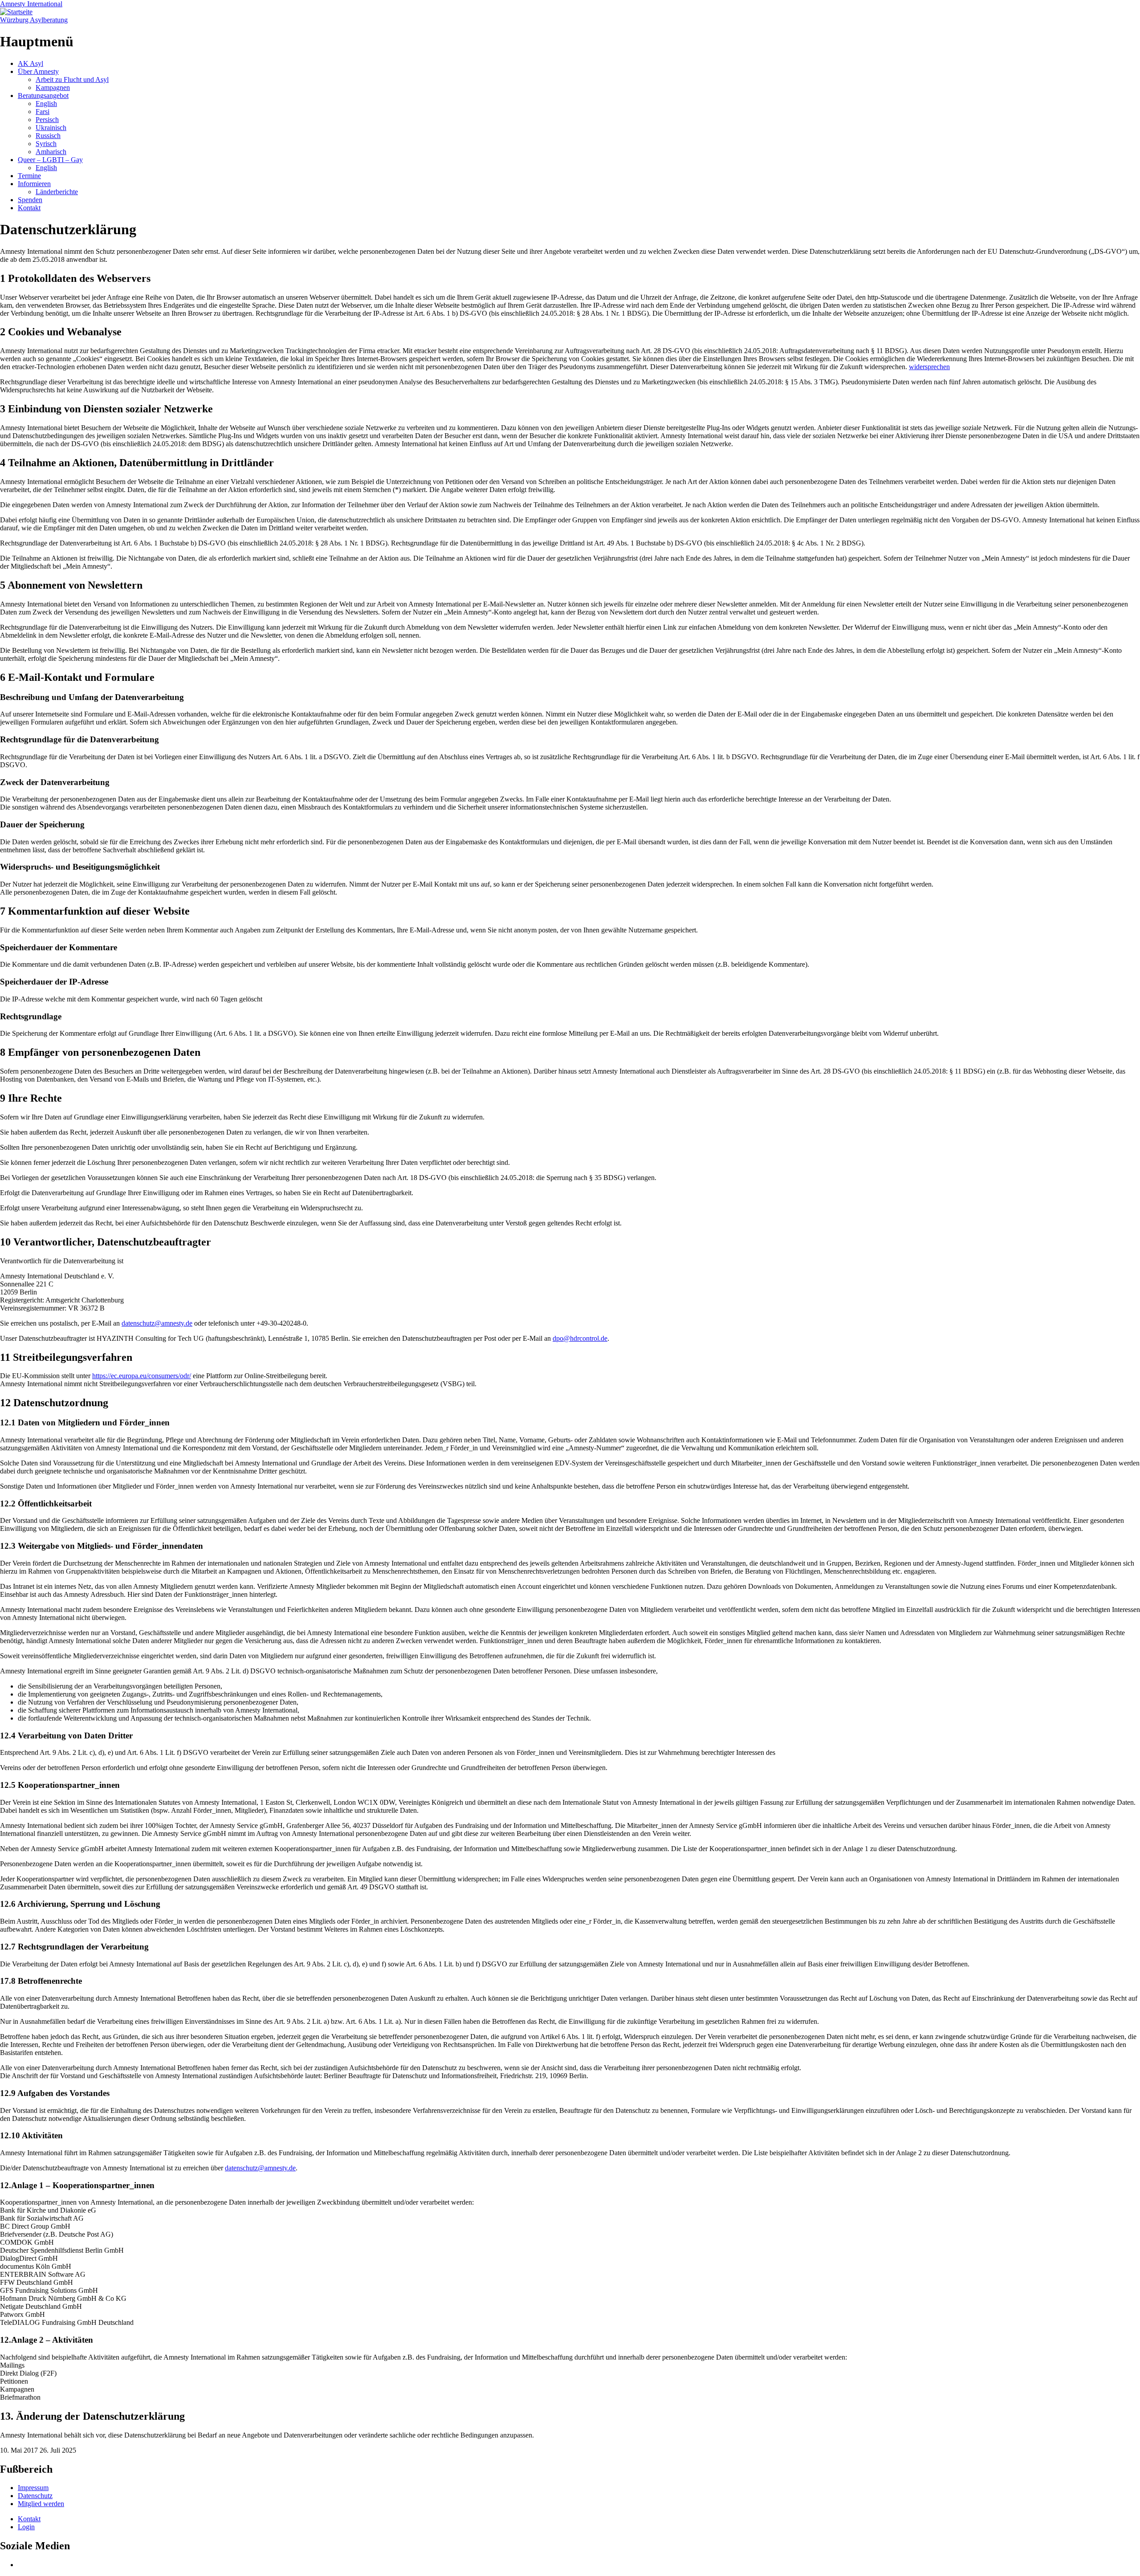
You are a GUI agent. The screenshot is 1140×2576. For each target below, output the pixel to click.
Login (26, 2527)
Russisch (48, 136)
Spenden (30, 200)
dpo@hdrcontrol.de (580, 1338)
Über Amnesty (38, 71)
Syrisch (46, 144)
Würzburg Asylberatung (34, 20)
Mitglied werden (41, 2504)
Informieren (34, 184)
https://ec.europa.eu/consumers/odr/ (142, 1376)
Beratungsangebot (43, 96)
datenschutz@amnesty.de (157, 1323)
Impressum (33, 2488)
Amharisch (51, 152)
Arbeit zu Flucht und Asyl (72, 79)
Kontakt (29, 208)
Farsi (43, 112)
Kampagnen (53, 87)
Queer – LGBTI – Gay (50, 160)
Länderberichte (57, 192)
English (46, 104)
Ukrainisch (51, 128)
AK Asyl (31, 63)
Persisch (47, 120)
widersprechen (929, 367)
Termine (29, 176)
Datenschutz (35, 2496)
